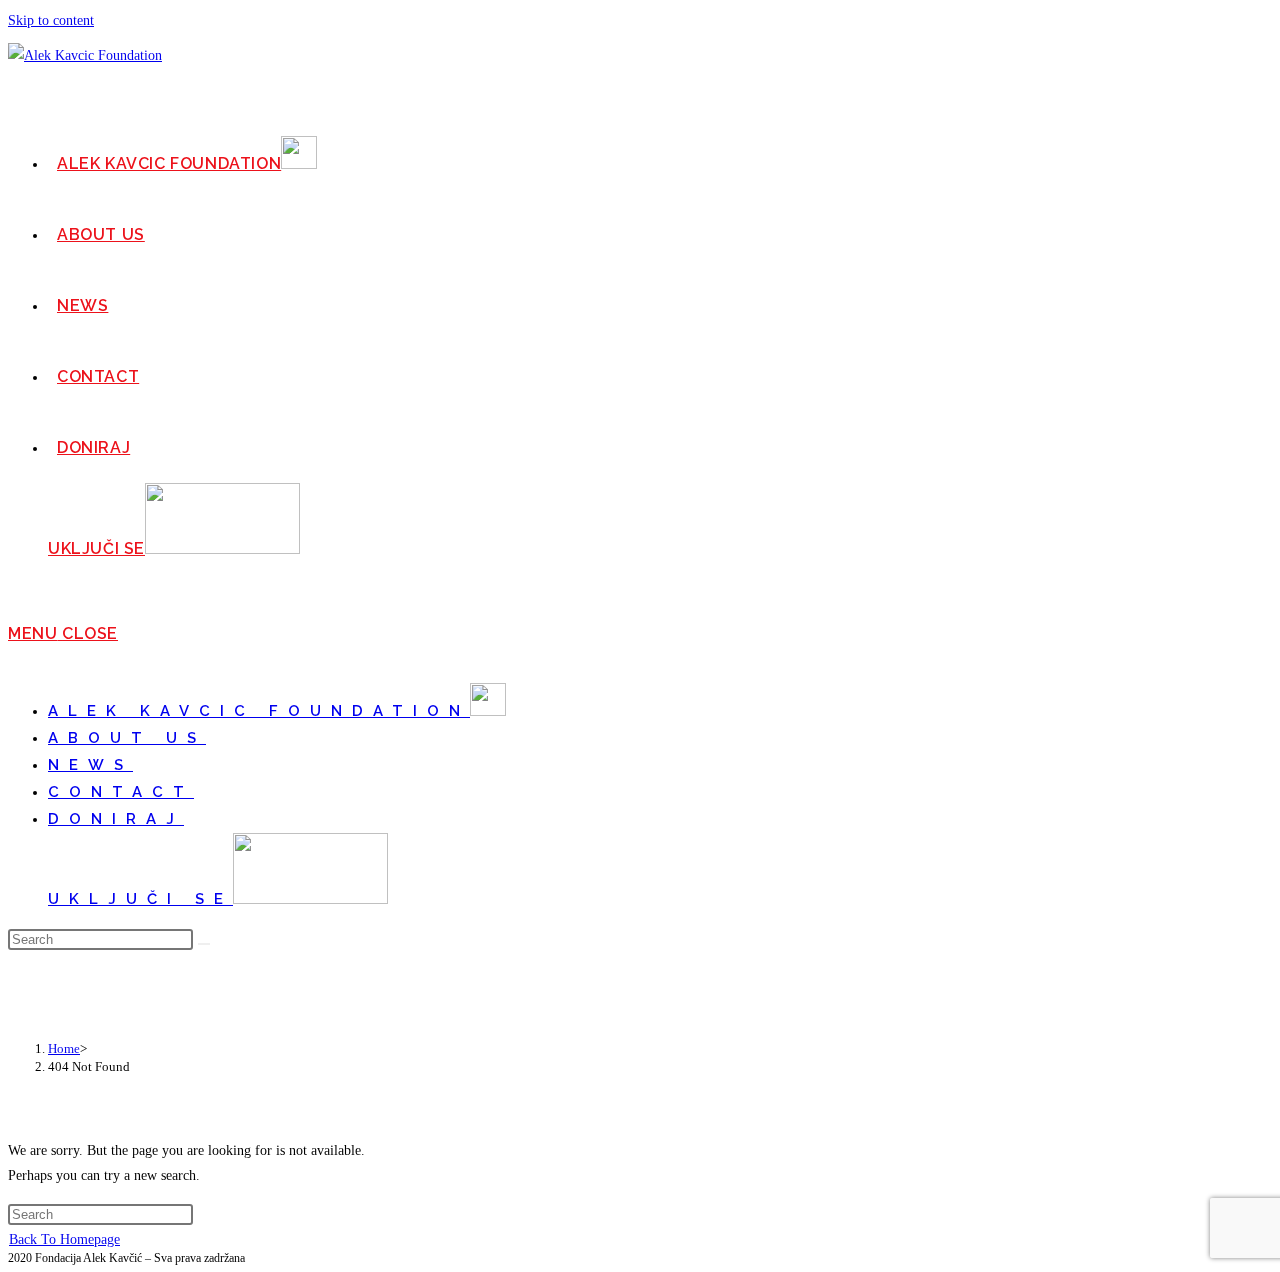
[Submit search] (204, 944)
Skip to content (51, 20)
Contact (121, 792)
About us (127, 738)
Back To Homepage (64, 1239)
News (90, 765)
